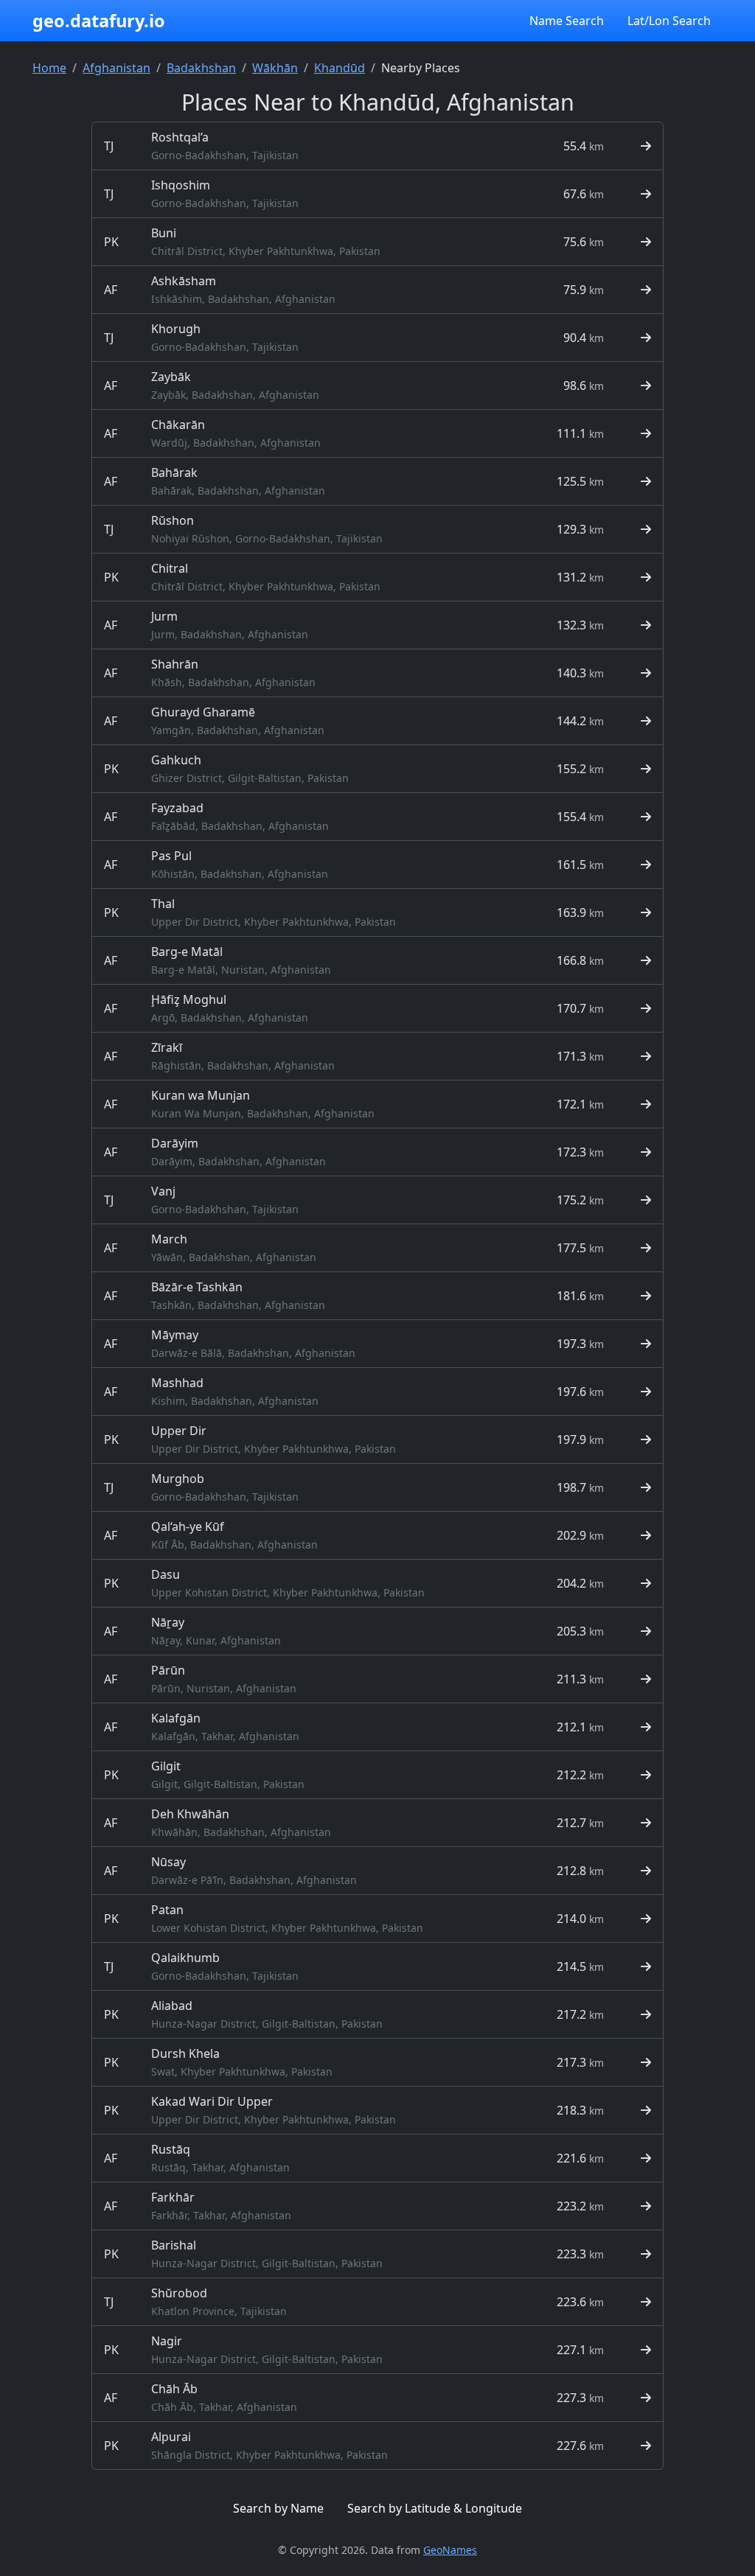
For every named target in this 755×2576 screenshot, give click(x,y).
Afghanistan (116, 68)
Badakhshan (201, 68)
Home (49, 68)
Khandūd (340, 68)
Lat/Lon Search (669, 21)
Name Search (567, 21)
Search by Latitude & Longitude (435, 2508)
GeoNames (450, 2550)
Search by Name (278, 2508)
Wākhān (275, 68)
